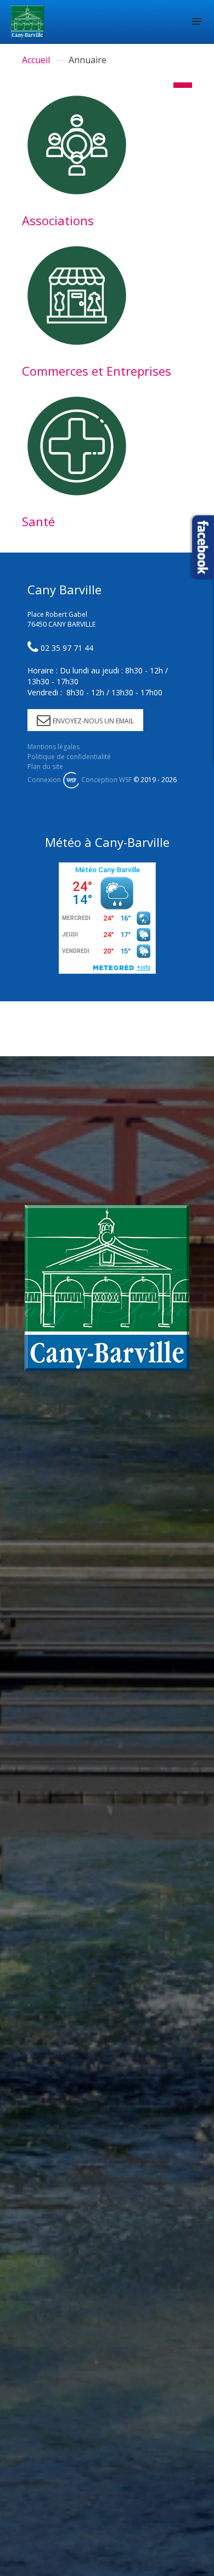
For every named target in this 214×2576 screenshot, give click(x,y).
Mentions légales (54, 747)
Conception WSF (106, 780)
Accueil (36, 60)
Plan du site (45, 766)
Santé (38, 521)
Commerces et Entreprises (97, 371)
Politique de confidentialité (69, 757)
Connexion (44, 780)
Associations (58, 220)
